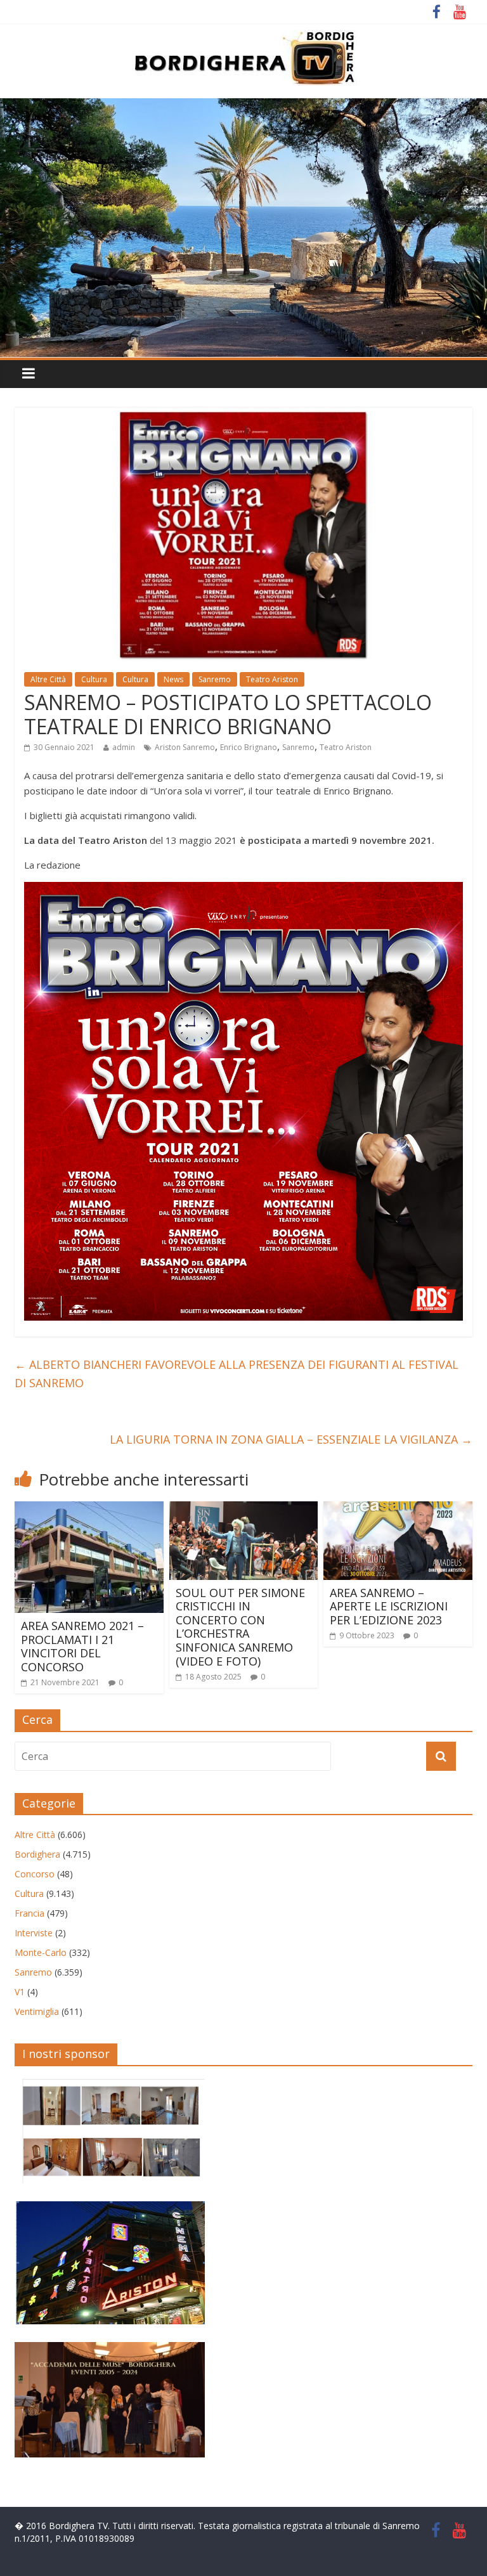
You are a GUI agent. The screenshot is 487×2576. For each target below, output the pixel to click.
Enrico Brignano (249, 747)
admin (124, 747)
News (173, 679)
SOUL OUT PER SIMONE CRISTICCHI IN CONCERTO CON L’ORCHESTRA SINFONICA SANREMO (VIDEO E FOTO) (240, 1627)
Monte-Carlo (41, 1952)
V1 (20, 1992)
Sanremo (215, 679)
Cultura (94, 679)
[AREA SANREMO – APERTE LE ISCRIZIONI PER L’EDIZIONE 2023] (398, 1509)
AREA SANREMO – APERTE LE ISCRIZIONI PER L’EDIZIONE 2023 (389, 1606)
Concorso (35, 1874)
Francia (29, 1913)
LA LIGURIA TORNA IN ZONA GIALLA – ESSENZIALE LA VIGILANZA (291, 1439)
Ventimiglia (37, 2011)
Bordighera (37, 1854)
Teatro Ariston (272, 679)
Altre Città (48, 679)
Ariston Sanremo (185, 747)
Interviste (34, 1933)
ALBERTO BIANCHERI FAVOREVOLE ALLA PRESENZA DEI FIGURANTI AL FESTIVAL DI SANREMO (237, 1374)
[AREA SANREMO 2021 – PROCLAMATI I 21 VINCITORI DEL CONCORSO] (89, 1509)
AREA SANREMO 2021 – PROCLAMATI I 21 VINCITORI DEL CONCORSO (82, 1646)
